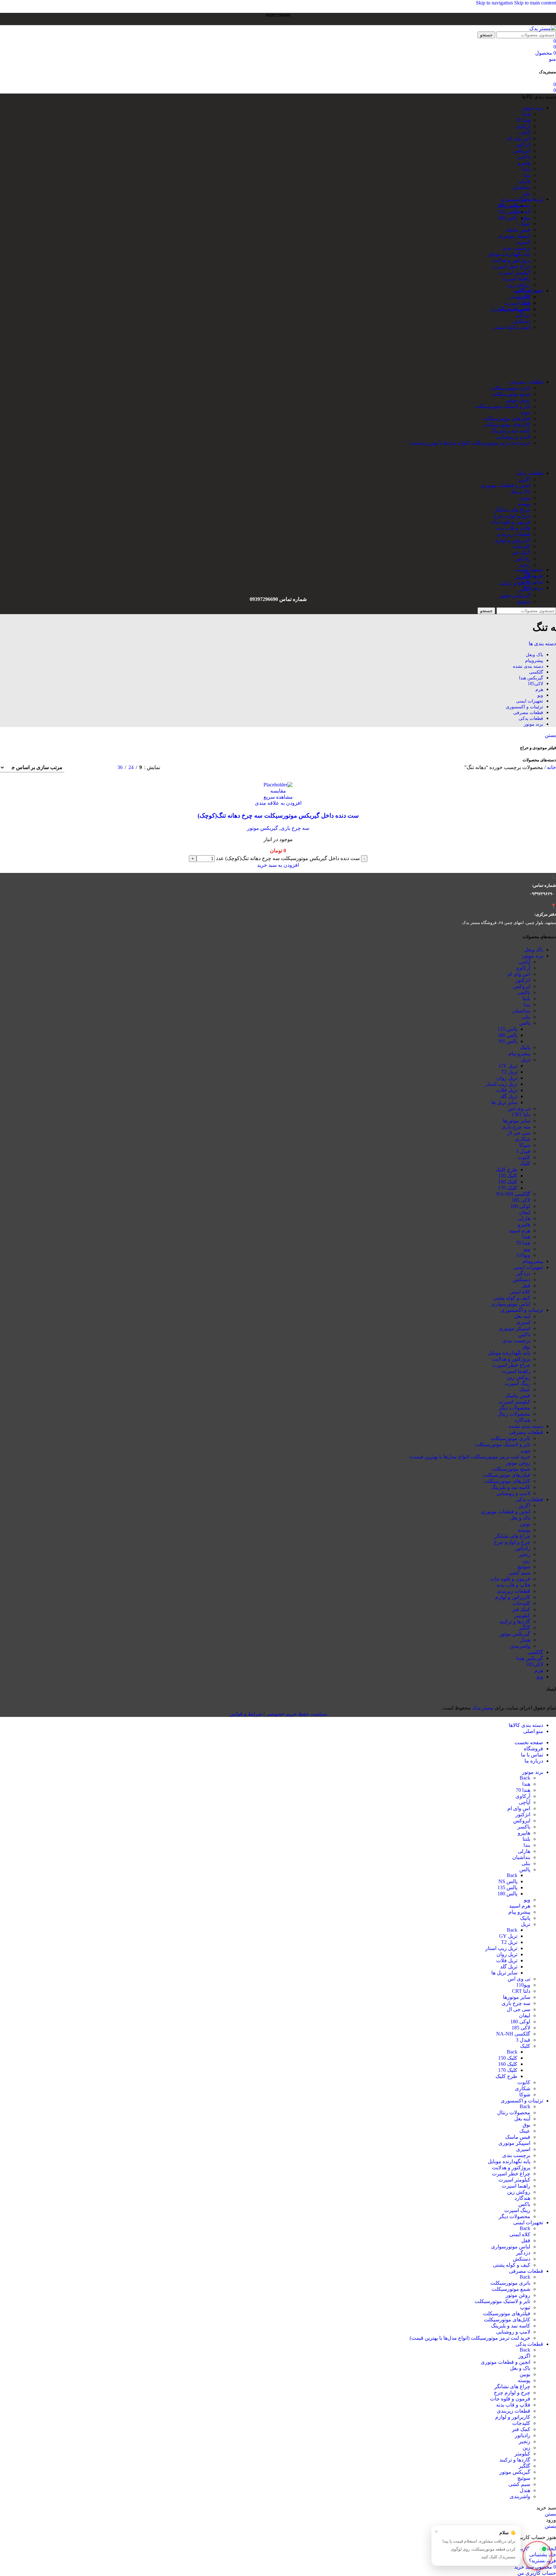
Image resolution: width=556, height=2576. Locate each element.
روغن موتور (518, 400)
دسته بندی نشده (526, 1426)
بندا (527, 175)
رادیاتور (523, 559)
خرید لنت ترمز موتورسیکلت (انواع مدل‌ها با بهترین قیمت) (470, 443)
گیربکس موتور (515, 595)
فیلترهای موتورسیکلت (507, 418)
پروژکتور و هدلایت (511, 260)
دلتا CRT (521, 1115)
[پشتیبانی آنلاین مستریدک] (537, 2555)
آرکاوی (523, 126)
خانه (551, 767)
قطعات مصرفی (526, 1432)
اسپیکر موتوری (514, 236)
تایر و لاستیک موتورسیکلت (502, 406)
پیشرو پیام (519, 1053)
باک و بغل (520, 491)
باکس (524, 1334)
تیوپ (525, 412)
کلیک (525, 1163)
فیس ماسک (518, 230)
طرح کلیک (506, 1170)
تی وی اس (519, 1108)
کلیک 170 (508, 1188)
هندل (525, 1640)
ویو (527, 1249)
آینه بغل (522, 211)
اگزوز (524, 479)
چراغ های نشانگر (512, 510)
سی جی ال (519, 1133)
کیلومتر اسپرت (514, 272)
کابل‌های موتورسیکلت (507, 425)
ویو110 (523, 1255)
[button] (278, 865)
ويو (540, 1677)
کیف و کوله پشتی (512, 327)
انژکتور (523, 145)
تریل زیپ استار (501, 1084)
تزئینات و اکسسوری (522, 1310)
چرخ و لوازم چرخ (512, 516)
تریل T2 (509, 1072)
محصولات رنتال (514, 205)
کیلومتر (522, 577)
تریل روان (507, 1078)
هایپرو (524, 163)
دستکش (522, 321)
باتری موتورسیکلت (510, 388)
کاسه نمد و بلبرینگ (511, 431)
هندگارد (522, 1420)
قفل (526, 303)
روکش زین (519, 285)
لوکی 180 (520, 1206)
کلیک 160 (508, 1182)
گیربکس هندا (530, 1658)
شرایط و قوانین (246, 1714)
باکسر (524, 157)
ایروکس (522, 151)
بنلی (526, 193)
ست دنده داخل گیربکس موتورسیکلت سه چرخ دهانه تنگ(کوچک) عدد (288, 858)
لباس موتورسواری (511, 309)
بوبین (525, 498)
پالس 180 (507, 1035)
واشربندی (520, 1646)
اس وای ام (519, 138)
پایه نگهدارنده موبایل (509, 254)
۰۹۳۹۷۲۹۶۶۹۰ (542, 894)
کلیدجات (521, 546)
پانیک (525, 1047)
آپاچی (524, 132)
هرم (539, 1670)
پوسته (524, 504)
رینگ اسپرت (517, 1383)
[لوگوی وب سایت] (543, 28)
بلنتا (526, 169)
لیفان (525, 1212)
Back (525, 1778)
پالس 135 (507, 1029)
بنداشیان (521, 187)
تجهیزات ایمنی (528, 1267)
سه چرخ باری (295, 828)
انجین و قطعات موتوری (505, 485)
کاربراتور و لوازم (513, 540)
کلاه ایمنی (520, 297)
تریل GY (508, 1066)
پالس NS (508, 1041)
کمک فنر (521, 553)
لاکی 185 (521, 1200)
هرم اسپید (520, 1231)
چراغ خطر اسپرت (511, 266)
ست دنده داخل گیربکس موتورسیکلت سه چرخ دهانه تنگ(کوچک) (278, 816)
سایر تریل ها (504, 1102)
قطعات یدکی (529, 1499)
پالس (525, 1023)
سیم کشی (519, 1573)
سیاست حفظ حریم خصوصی (296, 1714)
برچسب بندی (516, 248)
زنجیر (524, 565)
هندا (526, 114)
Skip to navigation (495, 3)
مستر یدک (483, 1708)
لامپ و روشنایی (513, 437)
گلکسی (535, 1652)
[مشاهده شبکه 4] (90, 768)
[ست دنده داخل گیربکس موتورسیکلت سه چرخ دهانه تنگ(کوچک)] (278, 785)
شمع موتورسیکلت (511, 394)
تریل (526, 1060)
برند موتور (533, 956)
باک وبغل (534, 950)
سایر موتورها (517, 1121)
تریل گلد (509, 1096)
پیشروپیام (533, 1261)
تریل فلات (507, 1090)
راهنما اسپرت (516, 279)
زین (526, 1560)
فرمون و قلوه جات (510, 522)
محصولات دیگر (514, 1408)
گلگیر (524, 1628)
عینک (525, 224)
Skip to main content (535, 3)
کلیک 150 (508, 1176)
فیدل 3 (523, 1151)
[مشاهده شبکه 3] (102, 768)
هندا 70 (523, 120)
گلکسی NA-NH (513, 1194)
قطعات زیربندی (514, 534)
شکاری (523, 1139)
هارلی (524, 181)
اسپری (523, 242)
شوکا (525, 1145)
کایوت (524, 1157)
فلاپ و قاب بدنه (513, 528)
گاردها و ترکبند (515, 583)
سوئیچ (524, 601)
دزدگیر (523, 315)
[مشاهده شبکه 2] (78, 768)
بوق (526, 218)
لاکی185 (534, 1664)
